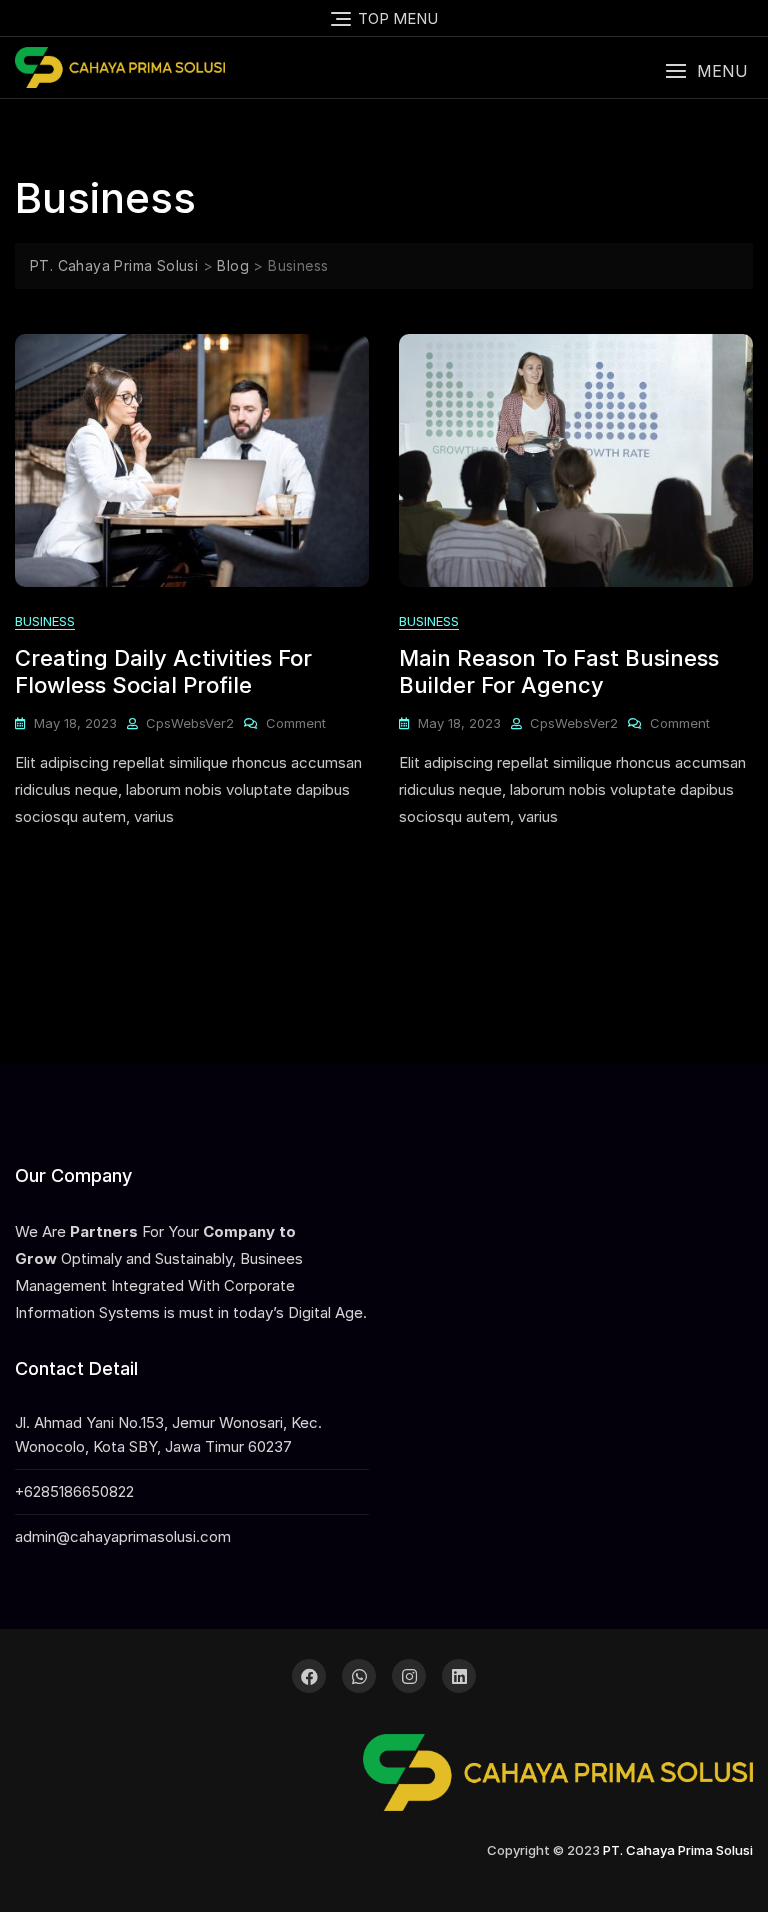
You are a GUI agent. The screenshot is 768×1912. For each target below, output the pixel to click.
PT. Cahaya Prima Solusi (678, 1850)
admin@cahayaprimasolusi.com (123, 1536)
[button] (706, 71)
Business (45, 621)
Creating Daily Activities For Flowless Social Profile (163, 671)
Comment (296, 724)
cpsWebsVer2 (190, 723)
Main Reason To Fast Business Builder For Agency (559, 671)
